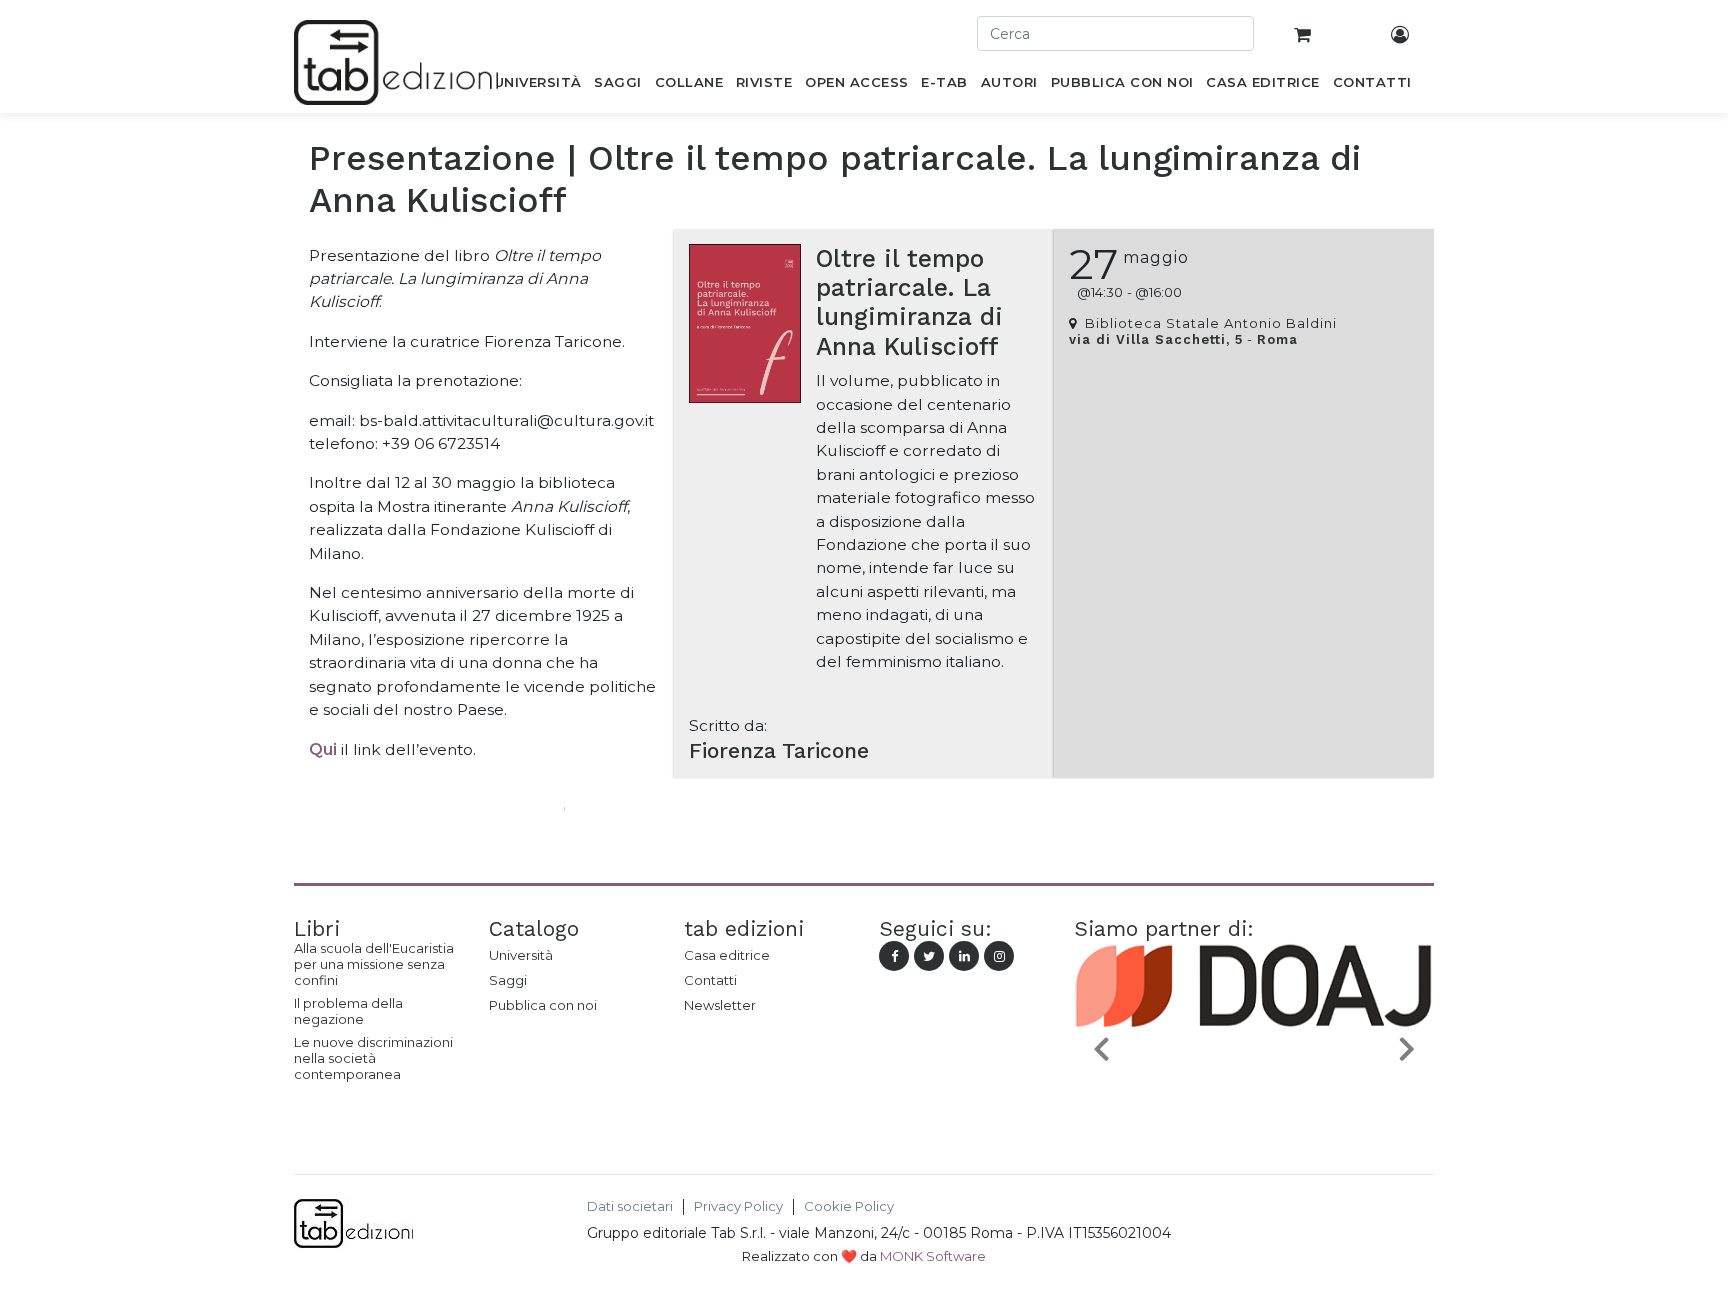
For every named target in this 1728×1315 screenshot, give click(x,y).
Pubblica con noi (543, 1005)
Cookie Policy (849, 1206)
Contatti (710, 980)
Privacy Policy (738, 1206)
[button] (1101, 1047)
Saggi (508, 980)
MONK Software (933, 1256)
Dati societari (630, 1206)
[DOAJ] (1174, 1095)
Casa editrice (727, 955)
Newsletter (720, 1005)
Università (521, 955)
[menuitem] (537, 86)
